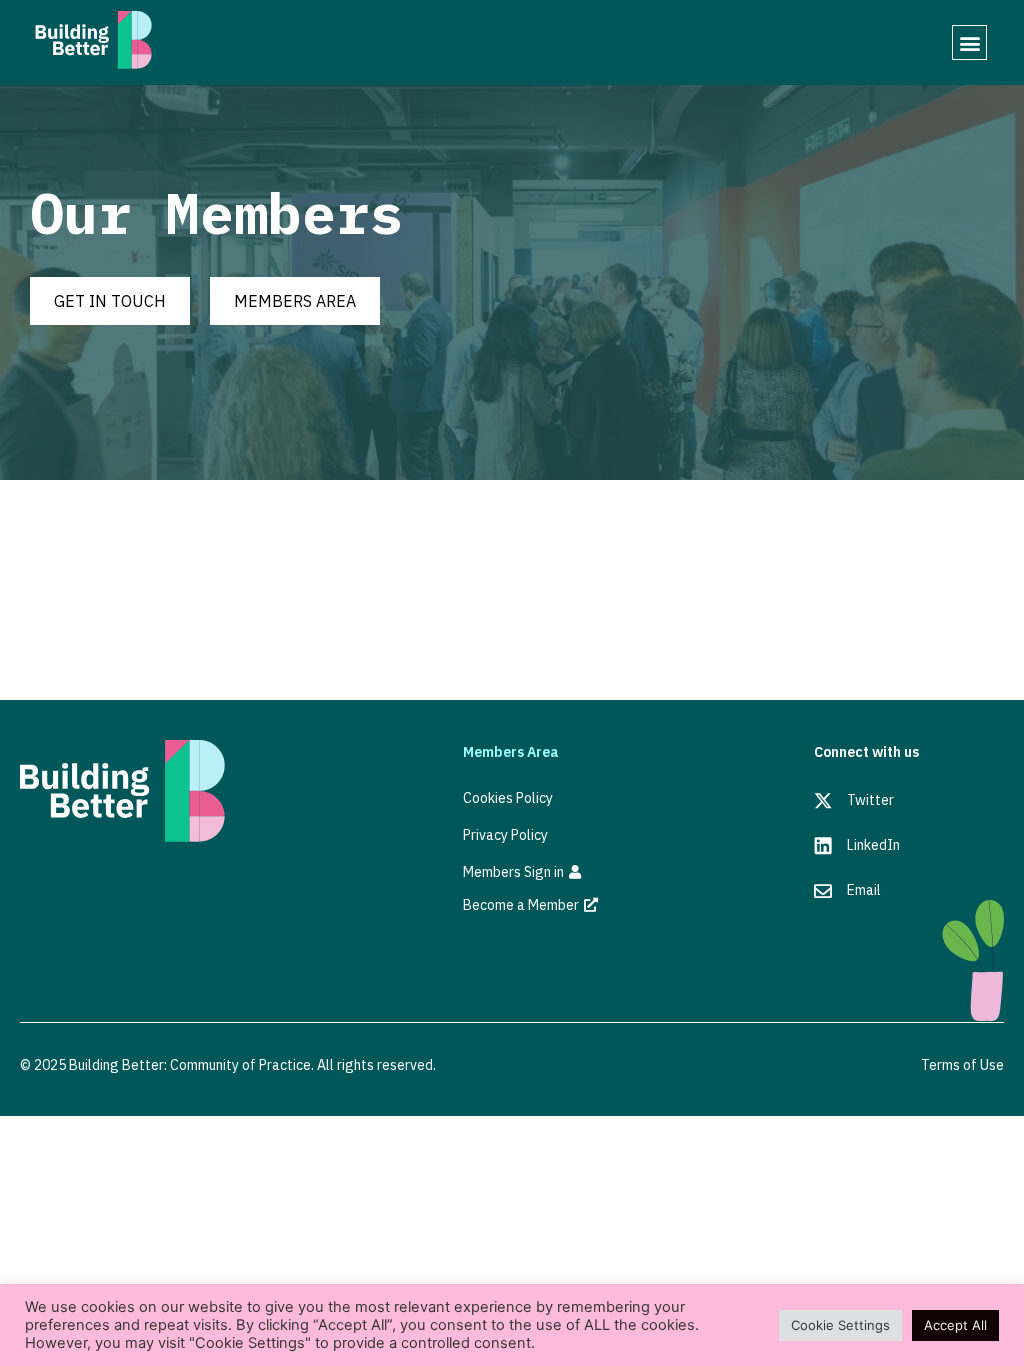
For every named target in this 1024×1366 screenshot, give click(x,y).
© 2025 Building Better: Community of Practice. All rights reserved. (228, 1065)
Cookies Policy (508, 798)
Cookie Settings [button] (840, 1325)
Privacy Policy (505, 835)
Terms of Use (962, 1065)
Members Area (511, 752)
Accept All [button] (955, 1325)
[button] (969, 42)
